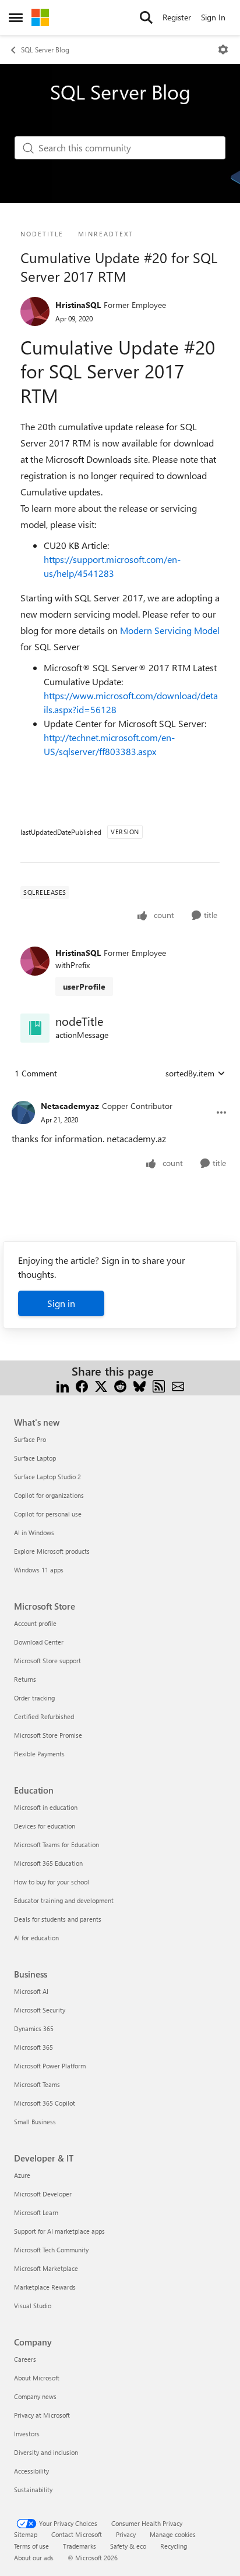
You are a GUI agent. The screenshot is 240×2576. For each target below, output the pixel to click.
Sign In (213, 17)
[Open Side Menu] (16, 17)
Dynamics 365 (34, 2028)
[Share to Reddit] (120, 1385)
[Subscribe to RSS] (159, 1385)
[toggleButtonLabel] (223, 49)
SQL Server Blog (45, 49)
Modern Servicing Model (170, 630)
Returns (25, 1679)
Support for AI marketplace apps (59, 2231)
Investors (27, 2434)
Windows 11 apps (39, 1570)
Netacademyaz (70, 1106)
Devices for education (45, 1826)
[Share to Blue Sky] (140, 1385)
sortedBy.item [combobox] (190, 1073)
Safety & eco (128, 2546)
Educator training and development (64, 1900)
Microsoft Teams (37, 2084)
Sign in (61, 1303)
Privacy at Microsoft (42, 2415)
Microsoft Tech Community (51, 2250)
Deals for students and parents (58, 1919)
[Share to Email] (178, 1385)
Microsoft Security (40, 2010)
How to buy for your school (52, 1882)
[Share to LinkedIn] (63, 1385)
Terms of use (31, 2546)
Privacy (126, 2534)
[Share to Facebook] (82, 1385)
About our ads (34, 2558)
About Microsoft (37, 2378)
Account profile (35, 1623)
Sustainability (33, 2490)
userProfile (84, 986)
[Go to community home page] (40, 17)
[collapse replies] (120, 1097)
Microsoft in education (46, 1807)
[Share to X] (101, 1385)
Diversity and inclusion (46, 2452)
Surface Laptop (35, 1458)
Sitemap (26, 2534)
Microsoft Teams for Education (57, 1845)
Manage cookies (173, 2534)
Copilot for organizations (49, 1495)
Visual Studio (33, 2306)
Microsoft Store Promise (48, 1735)
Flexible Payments (39, 1754)
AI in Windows (34, 1533)
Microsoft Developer (43, 2194)
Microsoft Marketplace (46, 2268)
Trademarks (80, 2546)
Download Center (39, 1642)
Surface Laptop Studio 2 (47, 1477)
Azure (22, 2175)
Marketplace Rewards (45, 2287)
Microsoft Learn (36, 2212)
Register (177, 17)
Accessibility (31, 2471)
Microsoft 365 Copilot (45, 2103)
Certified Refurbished (44, 1716)
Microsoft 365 (33, 2047)
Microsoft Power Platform (50, 2066)
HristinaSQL (78, 305)
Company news (35, 2396)
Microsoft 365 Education (48, 1863)
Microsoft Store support (47, 1661)
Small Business (35, 2122)
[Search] (146, 17)
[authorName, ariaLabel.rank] (35, 311)
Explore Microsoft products (52, 1551)
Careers (25, 2359)
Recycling (174, 2546)
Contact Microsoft (77, 2534)
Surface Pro (30, 1439)
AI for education (36, 1938)
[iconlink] (35, 1028)
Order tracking (34, 1698)
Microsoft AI (31, 1991)
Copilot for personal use (48, 1514)
